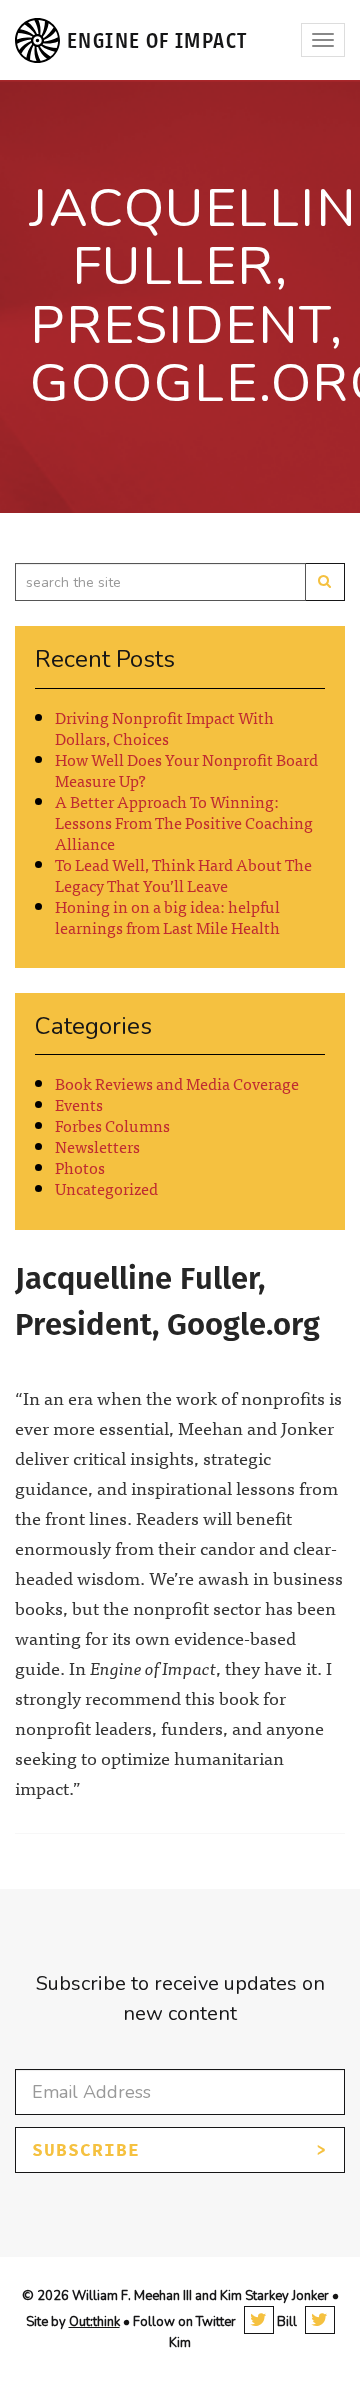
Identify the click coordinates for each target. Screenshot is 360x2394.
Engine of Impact (157, 40)
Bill (285, 2322)
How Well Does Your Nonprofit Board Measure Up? (186, 769)
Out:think (94, 2322)
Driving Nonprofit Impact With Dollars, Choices (164, 727)
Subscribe (86, 2150)
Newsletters (97, 1146)
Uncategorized (106, 1188)
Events (79, 1104)
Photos (80, 1167)
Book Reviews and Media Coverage (177, 1083)
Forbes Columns (112, 1125)
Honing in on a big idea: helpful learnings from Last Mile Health (167, 916)
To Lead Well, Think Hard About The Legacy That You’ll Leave (183, 874)
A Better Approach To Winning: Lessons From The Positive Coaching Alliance (184, 822)
